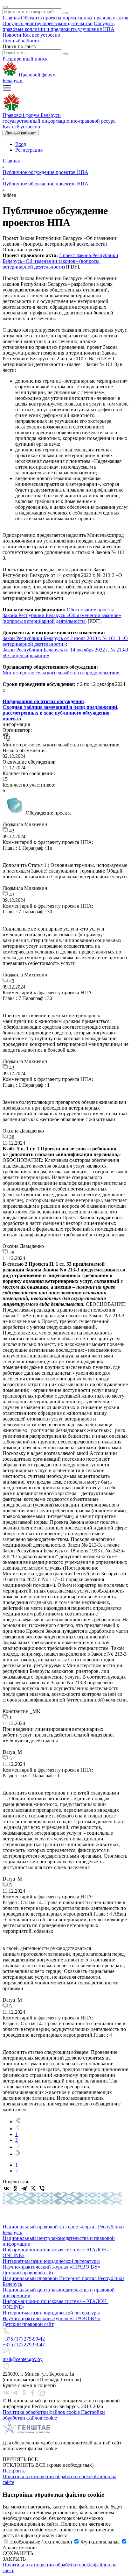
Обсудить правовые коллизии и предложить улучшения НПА (59, 26)
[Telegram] (24, 2188)
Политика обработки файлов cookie (42, 2412)
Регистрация (29, 150)
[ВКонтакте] (6, 2188)
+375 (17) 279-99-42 (24, 2339)
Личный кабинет (21, 41)
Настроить (14, 2471)
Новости (12, 35)
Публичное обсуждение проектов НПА (45, 172)
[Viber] (42, 2188)
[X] (33, 2188)
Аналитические (20, 2547)
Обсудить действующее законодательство (48, 23)
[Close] (5, 7)
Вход (21, 144)
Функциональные (100, 2542)
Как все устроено (41, 35)
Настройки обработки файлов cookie (54, 2415)
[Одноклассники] (15, 2188)
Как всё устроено (21, 127)
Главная (11, 18)
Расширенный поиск (25, 59)
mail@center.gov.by (23, 2359)
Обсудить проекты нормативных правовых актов (75, 18)
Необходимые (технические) (41, 2542)
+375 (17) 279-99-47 (24, 2345)
